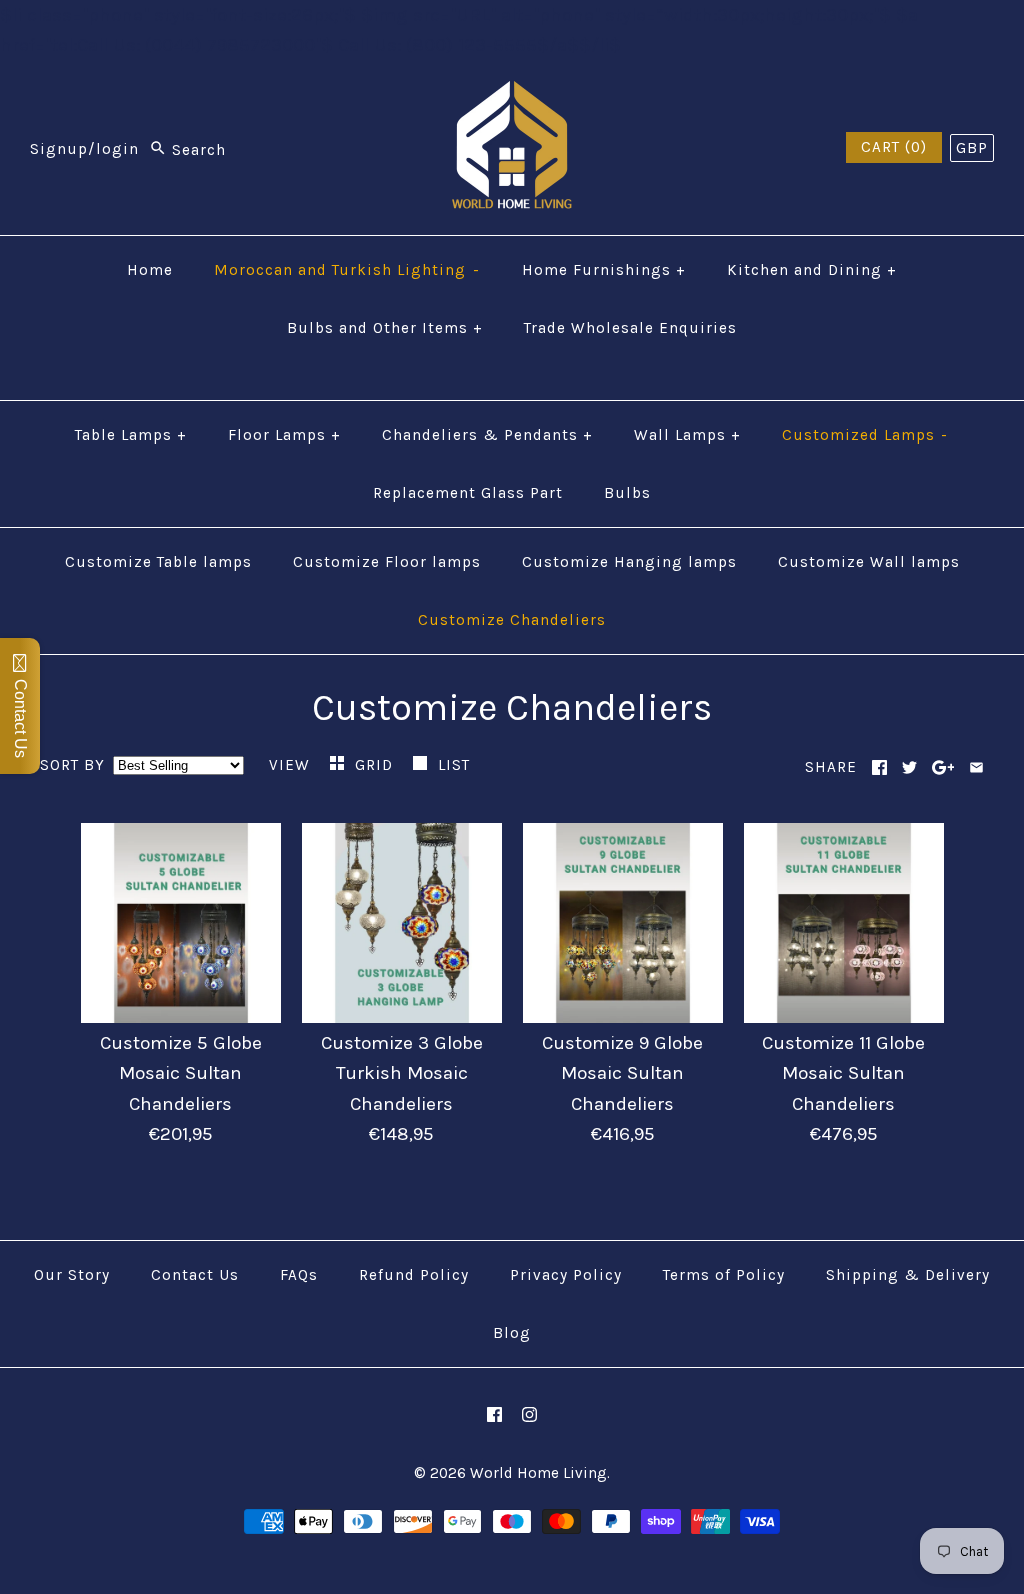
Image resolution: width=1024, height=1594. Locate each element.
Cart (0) (894, 147)
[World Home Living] (512, 96)
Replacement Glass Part (468, 493)
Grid (376, 765)
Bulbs (627, 493)
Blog (512, 1333)
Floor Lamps (284, 435)
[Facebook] (494, 1414)
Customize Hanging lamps (629, 562)
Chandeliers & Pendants (487, 435)
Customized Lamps (865, 435)
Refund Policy (414, 1275)
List (454, 765)
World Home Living (538, 1473)
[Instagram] (529, 1414)
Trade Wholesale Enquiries (630, 328)
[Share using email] (976, 767)
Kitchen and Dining (812, 270)
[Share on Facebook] (879, 767)
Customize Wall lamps (869, 562)
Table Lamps (131, 435)
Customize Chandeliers (512, 620)
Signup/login (84, 150)
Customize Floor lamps (387, 562)
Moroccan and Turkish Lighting (347, 270)
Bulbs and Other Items (385, 328)
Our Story (72, 1275)
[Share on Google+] (943, 767)
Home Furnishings (604, 270)
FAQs (299, 1275)
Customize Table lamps (158, 562)
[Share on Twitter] (909, 767)
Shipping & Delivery (908, 1275)
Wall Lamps (687, 435)
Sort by (72, 765)
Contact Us (195, 1275)
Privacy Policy (566, 1275)
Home (150, 270)
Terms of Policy (724, 1275)
